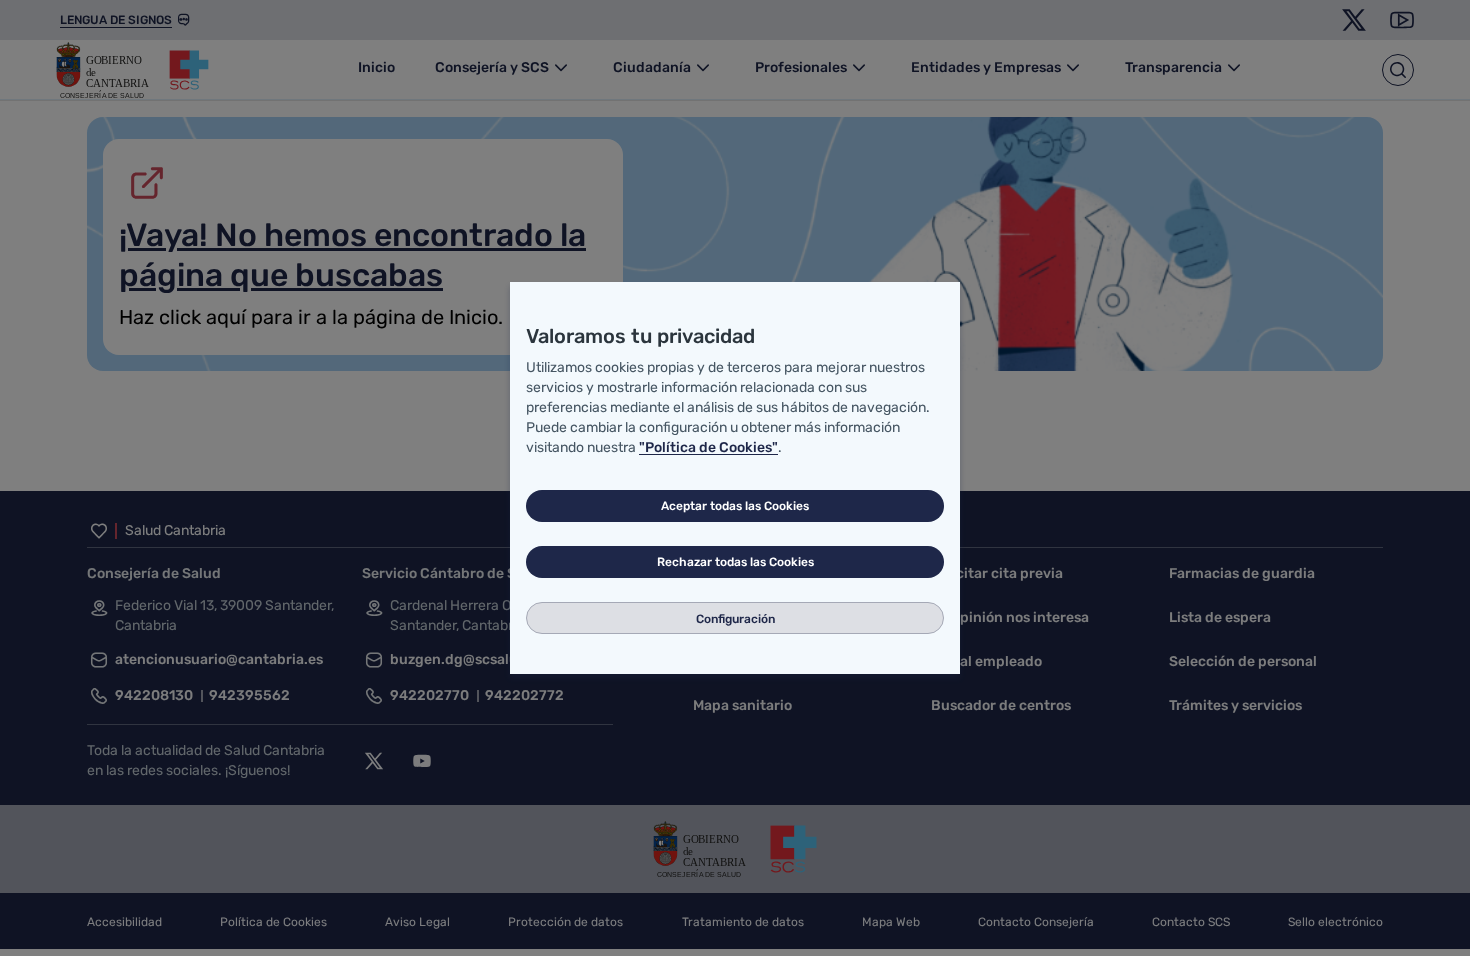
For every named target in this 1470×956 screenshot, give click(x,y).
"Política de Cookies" (708, 447)
